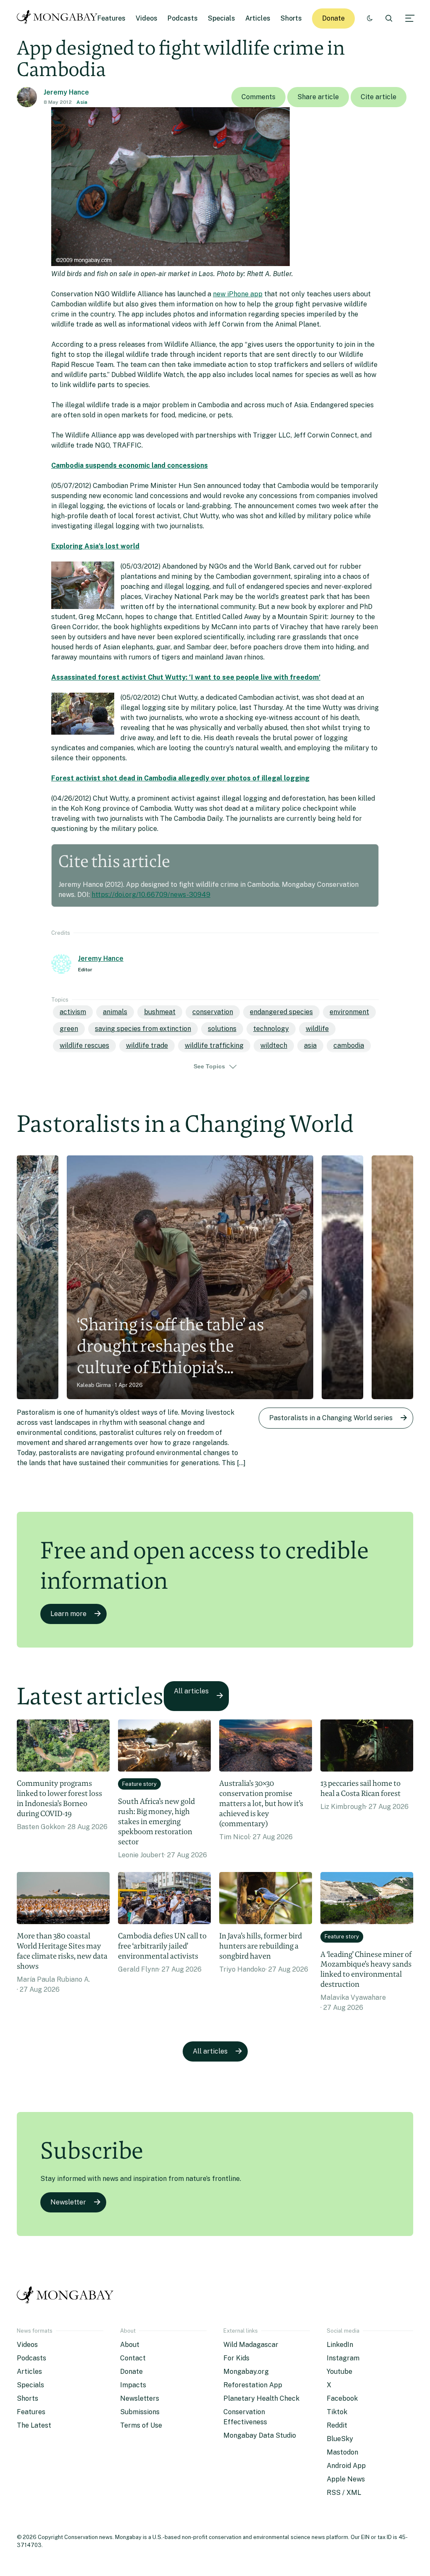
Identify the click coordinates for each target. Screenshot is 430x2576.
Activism (73, 1012)
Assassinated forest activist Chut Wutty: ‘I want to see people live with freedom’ (186, 677)
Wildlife (317, 1029)
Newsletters (140, 2398)
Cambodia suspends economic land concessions (130, 465)
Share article (318, 97)
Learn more (68, 1614)
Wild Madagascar (251, 2345)
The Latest (34, 2425)
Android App (346, 2466)
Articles (258, 18)
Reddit (337, 2425)
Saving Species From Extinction (143, 1029)
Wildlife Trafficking (214, 1045)
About (130, 2345)
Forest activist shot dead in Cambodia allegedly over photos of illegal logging (180, 778)
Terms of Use (141, 2425)
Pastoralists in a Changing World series (331, 1418)
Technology (271, 1029)
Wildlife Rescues (84, 1045)
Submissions (140, 2412)
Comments (258, 97)
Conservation (213, 1012)
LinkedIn (340, 2345)
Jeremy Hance (66, 92)
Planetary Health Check (261, 2398)
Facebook (342, 2398)
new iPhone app (238, 294)
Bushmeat (160, 1012)
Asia (82, 102)
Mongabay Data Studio (260, 2435)
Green (69, 1029)
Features (111, 18)
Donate (333, 18)
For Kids (236, 2358)
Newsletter (68, 2202)
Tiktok (337, 2412)
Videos (147, 18)
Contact (133, 2358)
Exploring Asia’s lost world (95, 546)
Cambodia (349, 1045)
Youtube (340, 2372)
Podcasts (183, 18)
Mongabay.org (246, 2372)
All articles (191, 1691)
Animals (115, 1012)
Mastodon (342, 2452)
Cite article (379, 97)
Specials (222, 18)
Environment (349, 1012)
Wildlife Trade (147, 1045)
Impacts (133, 2385)
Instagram (343, 2358)
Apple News (346, 2479)
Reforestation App (253, 2385)
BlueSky (340, 2439)
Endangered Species (281, 1012)
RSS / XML (344, 2493)
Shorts (291, 18)
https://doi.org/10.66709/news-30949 (151, 895)
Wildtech (274, 1045)
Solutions (222, 1029)
